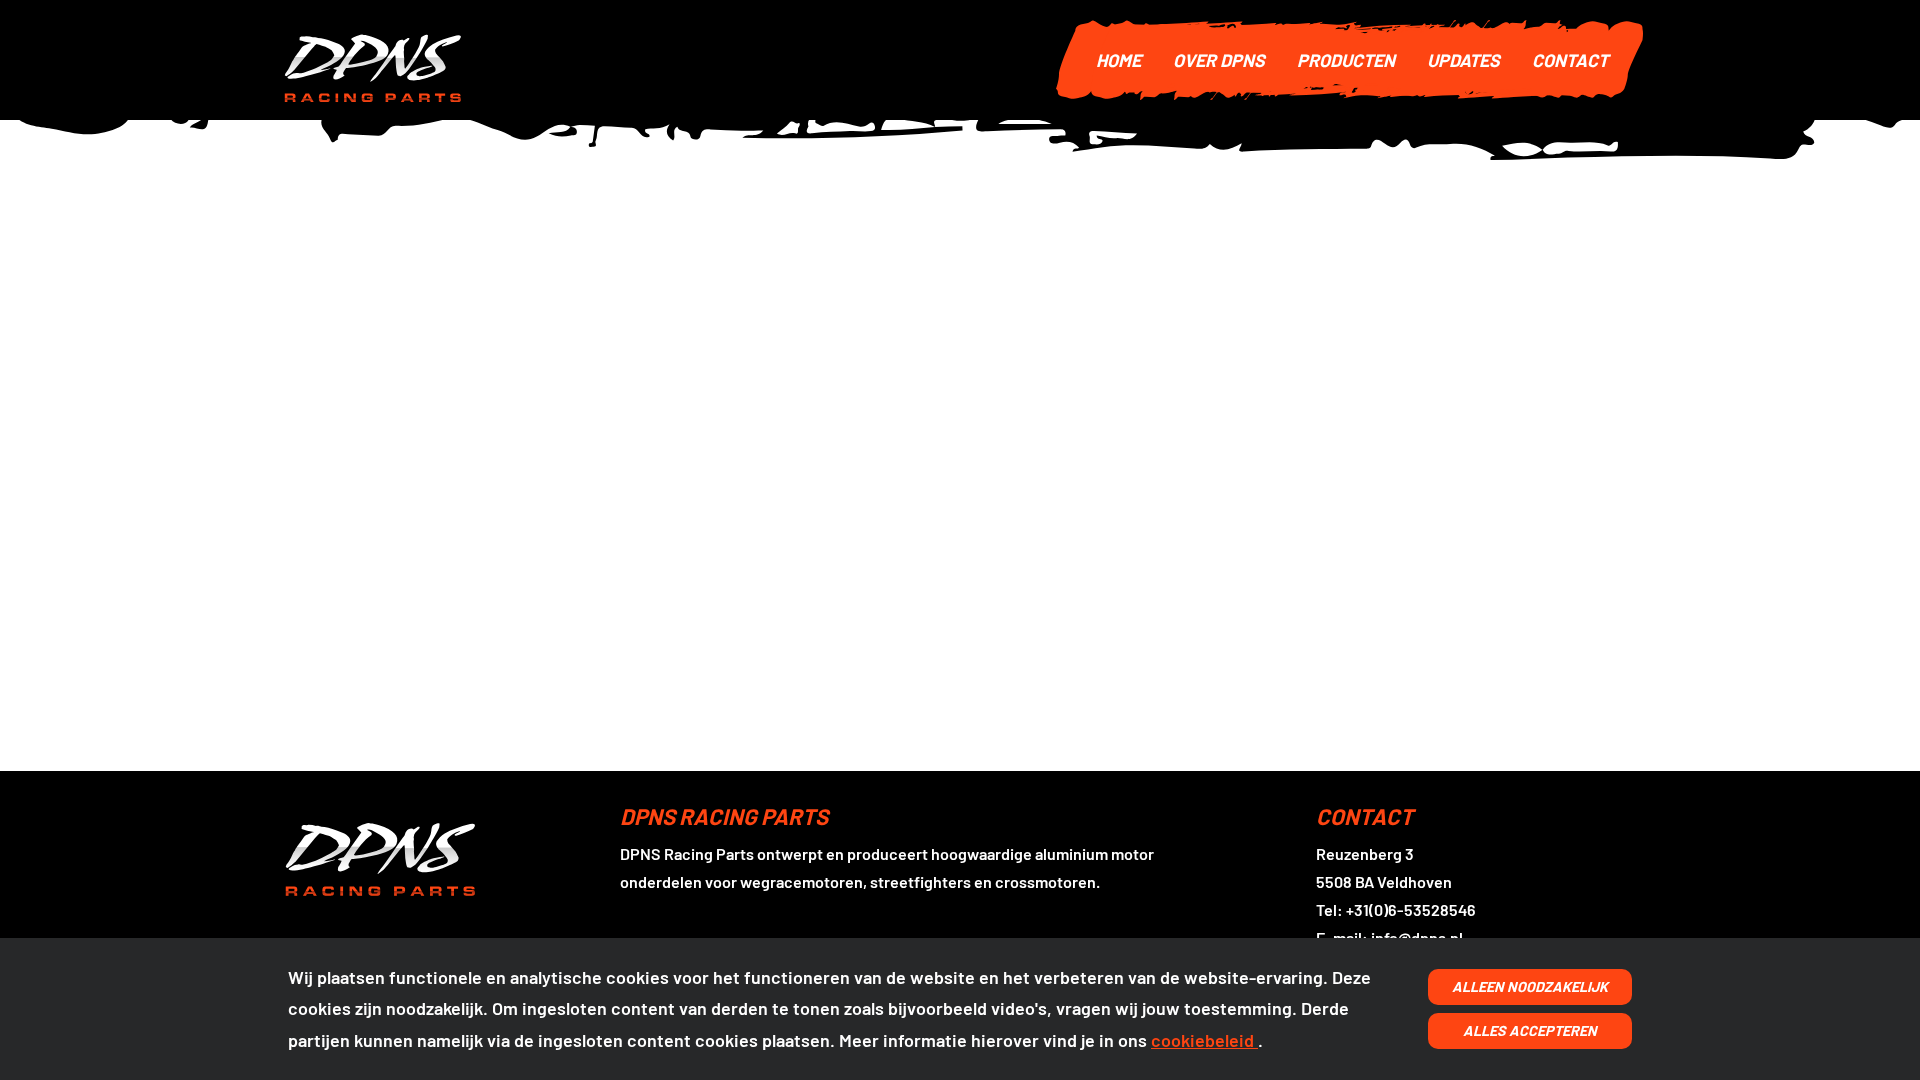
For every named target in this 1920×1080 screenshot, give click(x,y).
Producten (1346, 60)
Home (1118, 60)
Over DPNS (1219, 60)
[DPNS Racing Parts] (656, 60)
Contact (1570, 60)
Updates (1463, 60)
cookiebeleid (1204, 1040)
